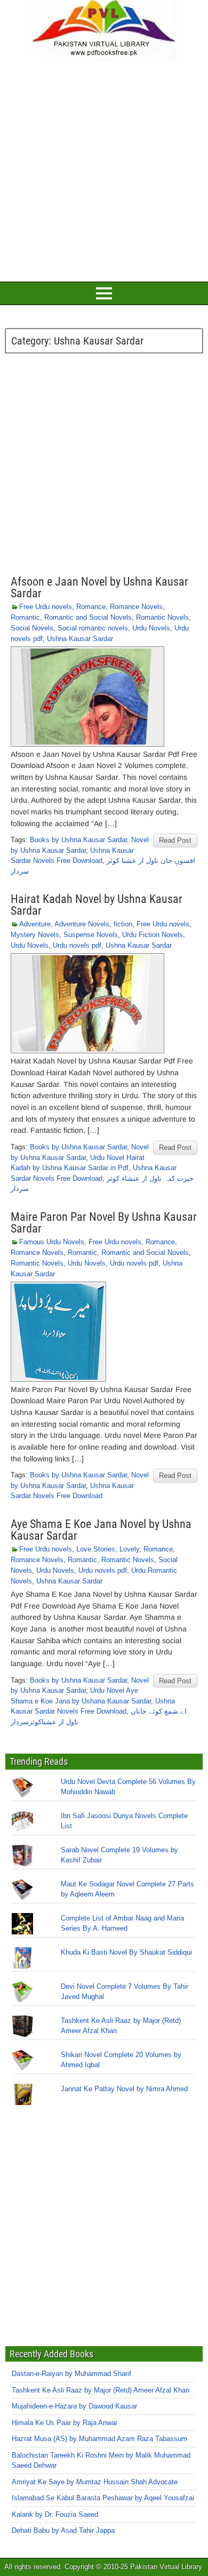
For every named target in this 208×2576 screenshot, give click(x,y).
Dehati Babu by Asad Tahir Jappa (63, 2530)
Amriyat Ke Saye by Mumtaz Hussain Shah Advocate (95, 2482)
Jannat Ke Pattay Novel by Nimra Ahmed (124, 2089)
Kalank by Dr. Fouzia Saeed (55, 2514)
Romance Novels (136, 607)
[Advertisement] (104, 170)
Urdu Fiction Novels (153, 935)
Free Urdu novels (46, 607)
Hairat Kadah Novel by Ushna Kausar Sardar (97, 905)
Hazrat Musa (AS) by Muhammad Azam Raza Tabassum (99, 2439)
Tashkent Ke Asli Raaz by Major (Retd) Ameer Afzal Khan (101, 2390)
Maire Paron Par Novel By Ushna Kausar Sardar (104, 1223)
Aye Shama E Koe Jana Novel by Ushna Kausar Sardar (101, 1530)
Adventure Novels (82, 924)
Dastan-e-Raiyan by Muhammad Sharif (71, 2374)
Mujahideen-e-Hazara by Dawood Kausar (74, 2406)
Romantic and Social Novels (88, 617)
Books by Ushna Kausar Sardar (78, 840)
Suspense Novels (91, 935)
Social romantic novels (93, 628)
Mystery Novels (35, 935)
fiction (123, 924)
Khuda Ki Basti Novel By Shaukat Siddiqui (126, 1952)
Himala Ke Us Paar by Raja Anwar (65, 2423)
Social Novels (32, 628)
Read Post (175, 840)
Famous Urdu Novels (52, 1242)
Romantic (25, 617)
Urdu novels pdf (77, 945)
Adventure (35, 924)
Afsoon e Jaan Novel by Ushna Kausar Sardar (99, 587)
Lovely (129, 1549)
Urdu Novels (151, 628)
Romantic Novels (162, 617)
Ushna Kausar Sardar (80, 639)
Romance (91, 607)
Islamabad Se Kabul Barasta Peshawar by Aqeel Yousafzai (103, 2498)
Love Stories (96, 1549)
